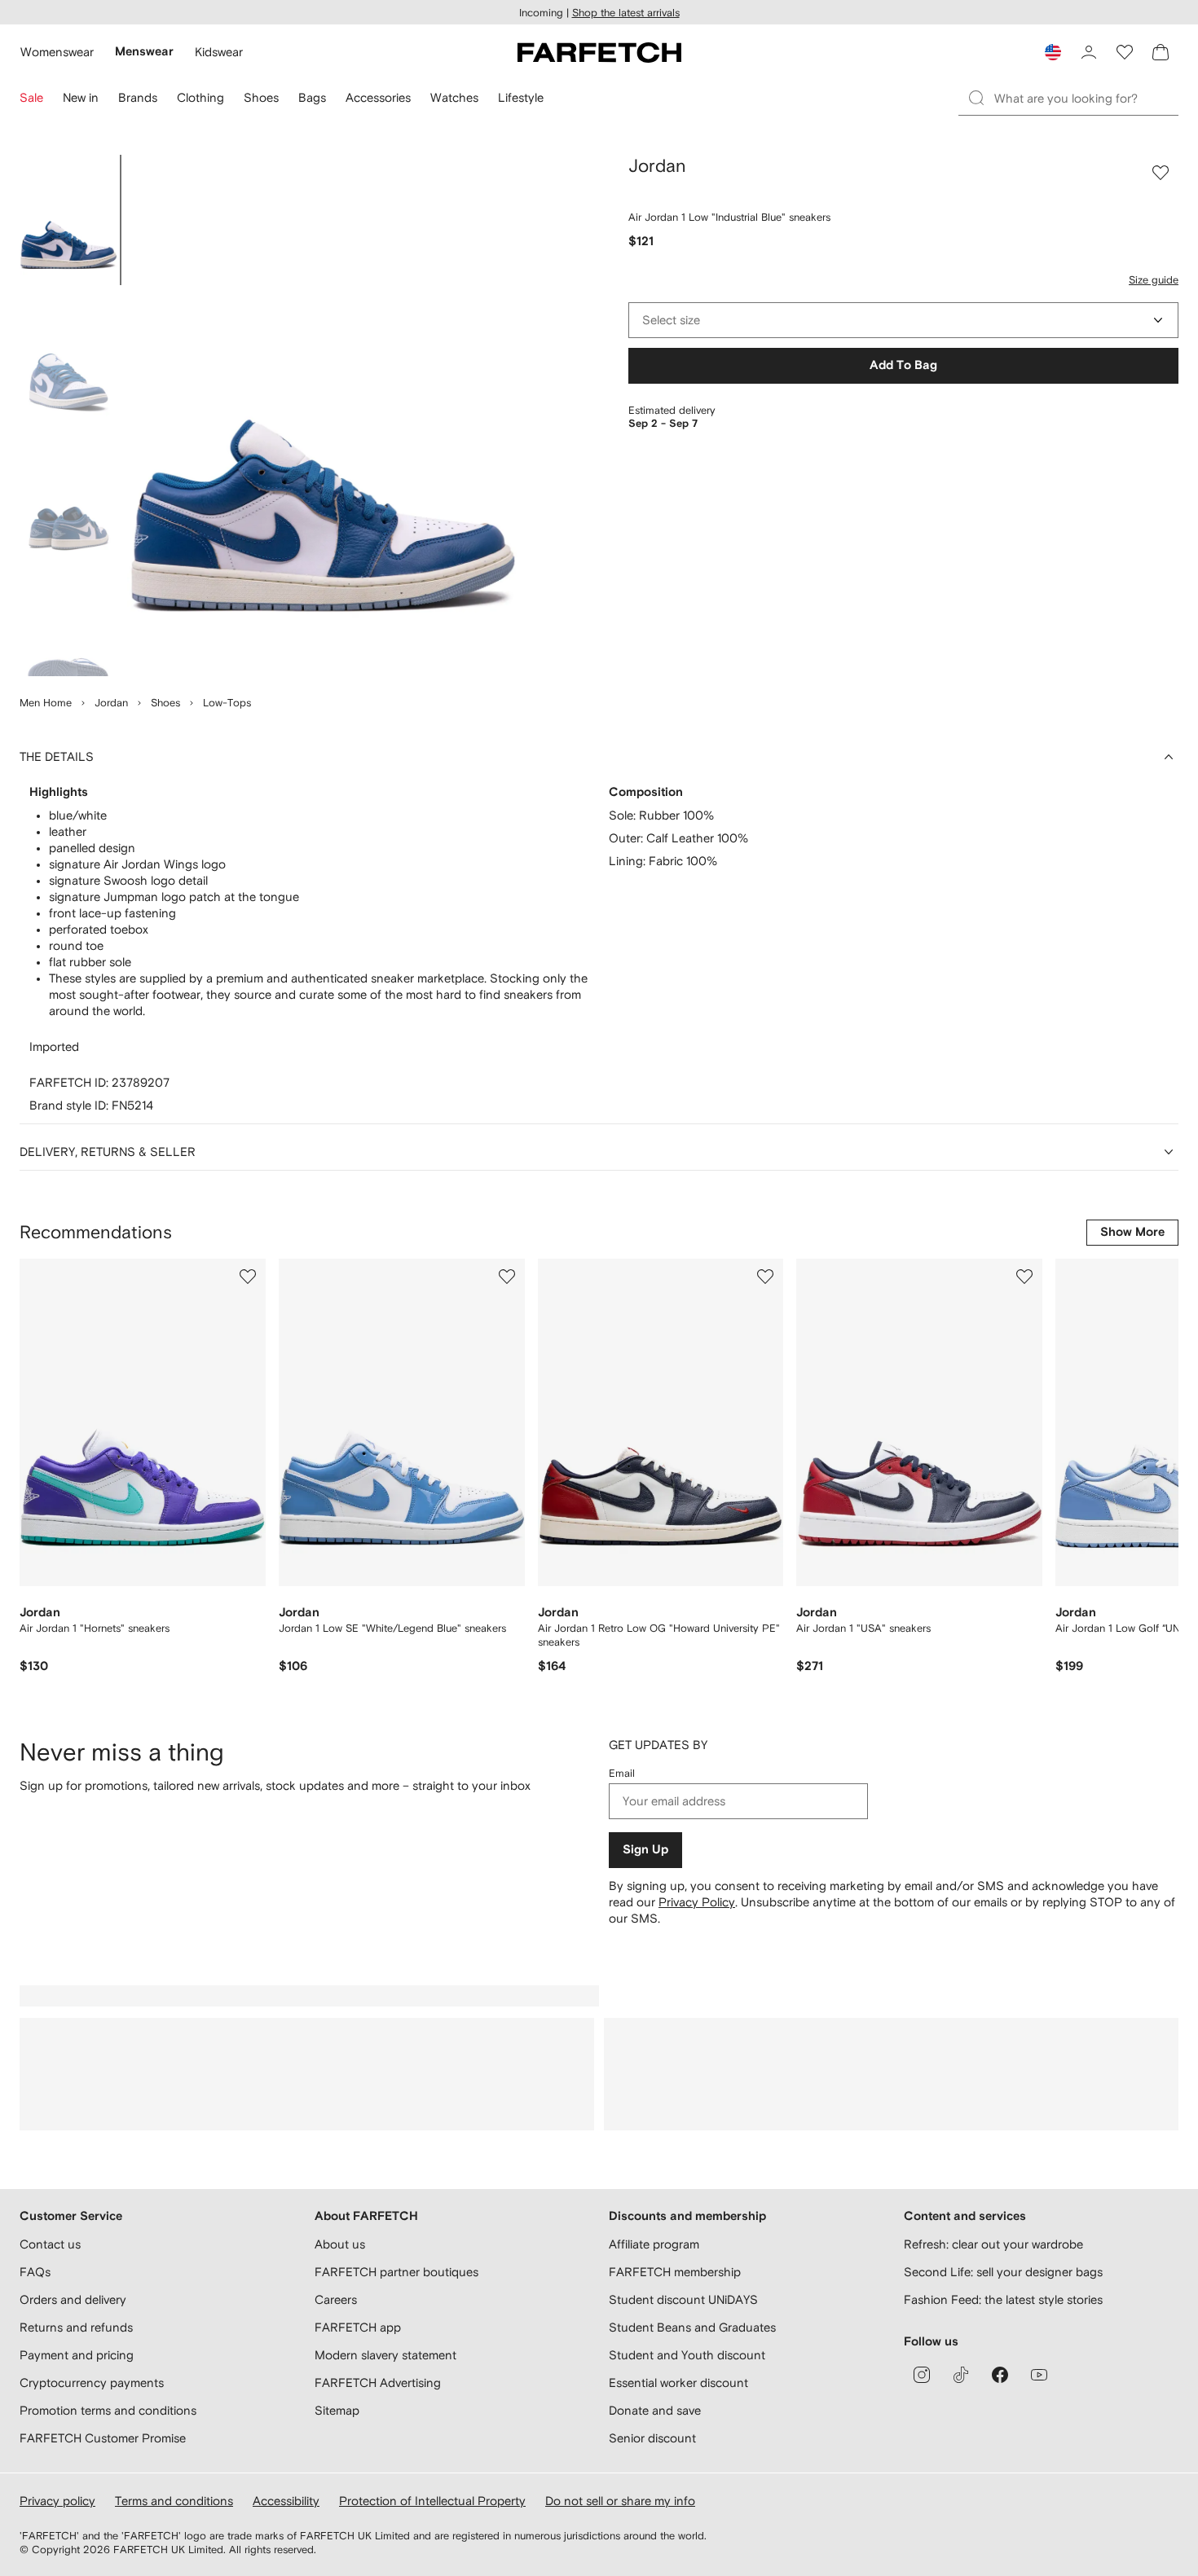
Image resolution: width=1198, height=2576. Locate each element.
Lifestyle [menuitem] (521, 97)
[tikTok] (961, 2375)
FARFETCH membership (675, 2272)
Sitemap (337, 2410)
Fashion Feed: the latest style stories (1003, 2299)
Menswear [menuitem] (144, 52)
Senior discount (652, 2438)
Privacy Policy (697, 1902)
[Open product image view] (323, 415)
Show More (1132, 1232)
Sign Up (645, 1850)
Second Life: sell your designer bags (1003, 2272)
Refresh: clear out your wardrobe (993, 2244)
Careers (336, 2299)
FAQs (35, 2272)
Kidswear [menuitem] (219, 52)
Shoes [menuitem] (261, 97)
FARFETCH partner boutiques (396, 2272)
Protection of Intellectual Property (432, 2501)
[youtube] (1039, 2375)
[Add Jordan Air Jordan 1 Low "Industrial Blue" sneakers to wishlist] (1161, 173)
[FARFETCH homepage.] (599, 52)
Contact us (50, 2244)
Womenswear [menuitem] (57, 52)
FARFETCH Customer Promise (103, 2438)
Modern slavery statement (385, 2355)
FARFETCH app (358, 2327)
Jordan (111, 703)
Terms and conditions (174, 2501)
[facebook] (1000, 2375)
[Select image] (68, 220)
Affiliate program (654, 2244)
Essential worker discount (678, 2383)
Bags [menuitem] (312, 97)
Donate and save (655, 2410)
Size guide (1154, 280)
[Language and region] (1053, 52)
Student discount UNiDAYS (683, 2299)
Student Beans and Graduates (692, 2327)
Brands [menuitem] (138, 97)
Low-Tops (227, 703)
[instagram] (922, 2375)
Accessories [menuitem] (378, 97)
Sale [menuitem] (31, 97)
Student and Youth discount (687, 2355)
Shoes (165, 703)
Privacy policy (57, 2501)
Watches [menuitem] (454, 97)
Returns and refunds (76, 2327)
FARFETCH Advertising (378, 2383)
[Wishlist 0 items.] (1125, 52)
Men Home (46, 703)
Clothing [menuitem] (200, 97)
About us (340, 2244)
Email (622, 1773)
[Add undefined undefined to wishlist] (248, 1277)
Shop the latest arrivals (626, 13)
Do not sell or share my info (620, 2501)
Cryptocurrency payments (92, 2383)
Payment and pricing (77, 2355)
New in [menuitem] (81, 97)
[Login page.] (1089, 52)
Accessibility (286, 2501)
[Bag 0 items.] (1161, 52)
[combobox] (903, 320)
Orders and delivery (73, 2299)
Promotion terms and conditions (108, 2410)
